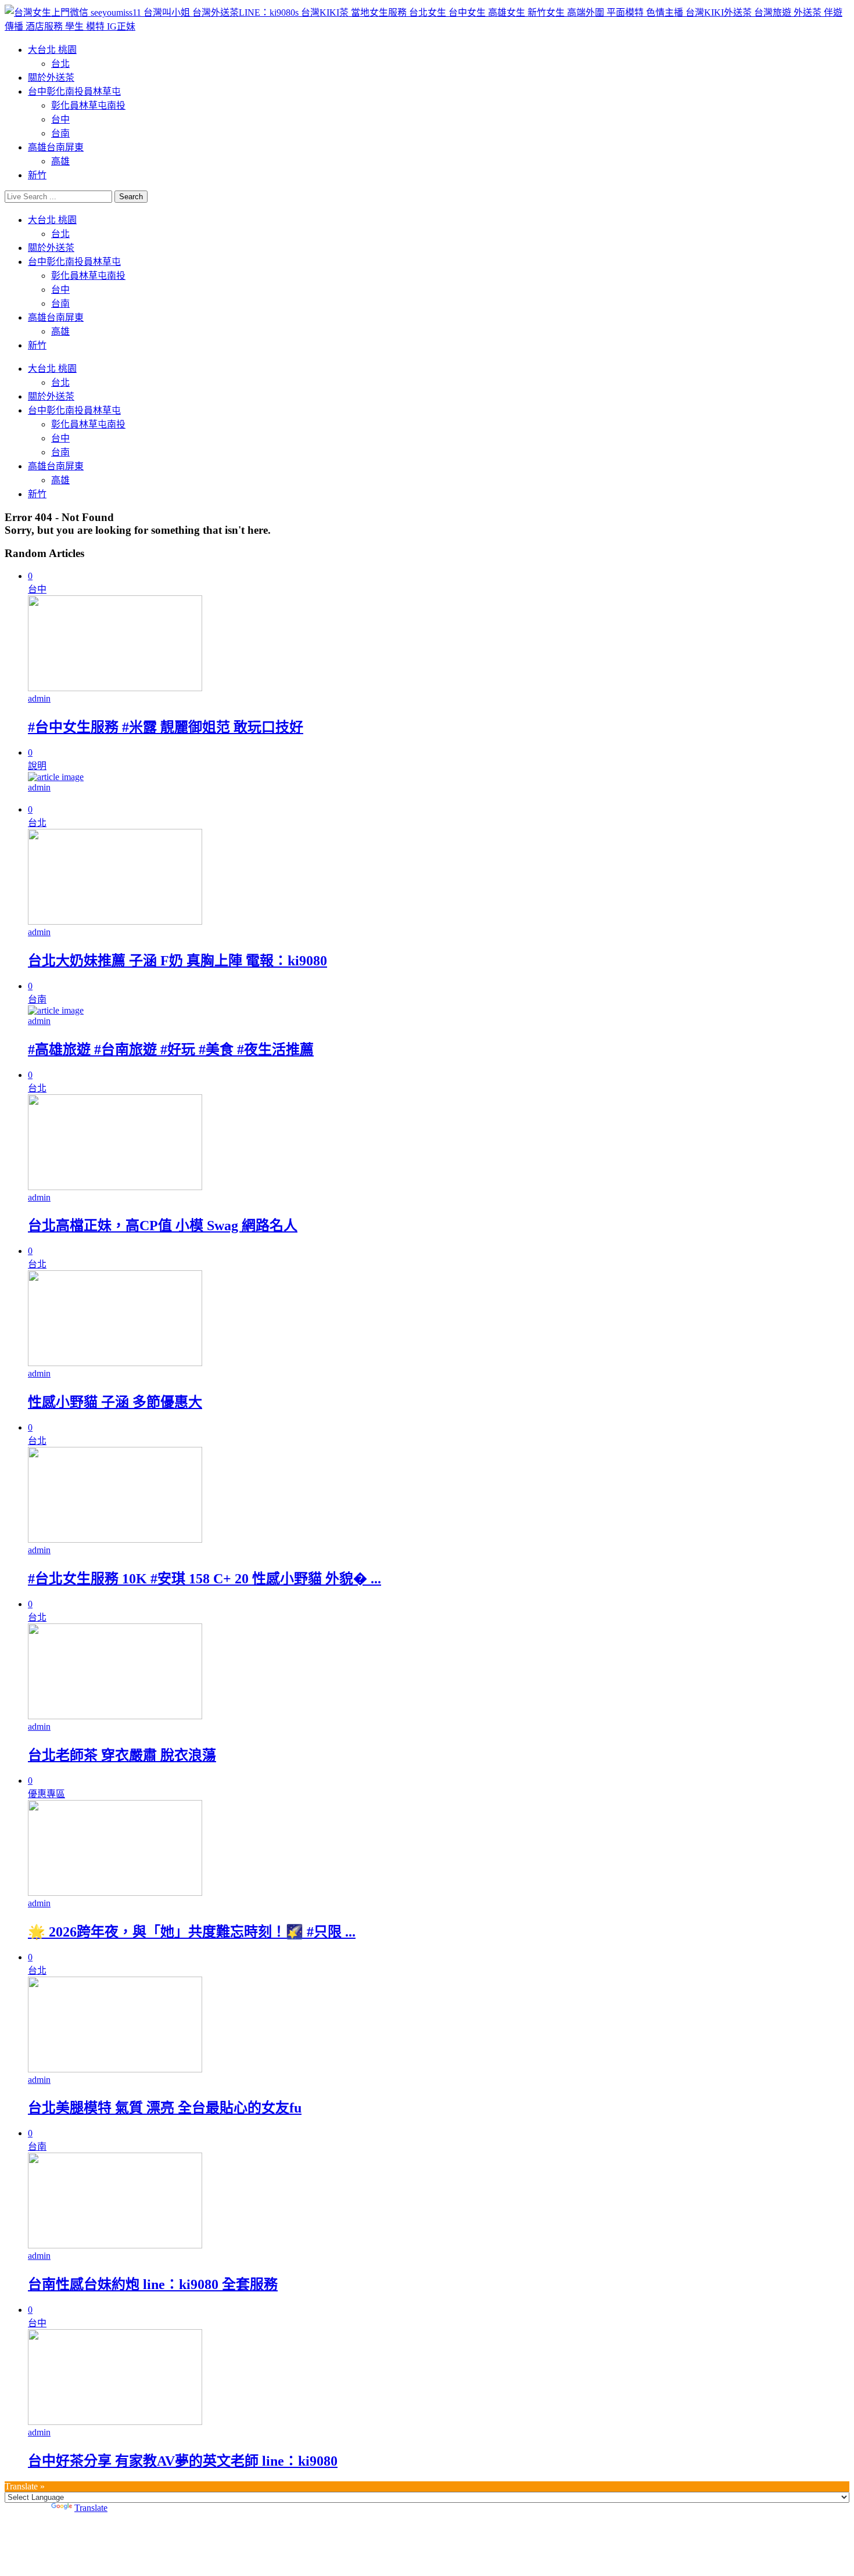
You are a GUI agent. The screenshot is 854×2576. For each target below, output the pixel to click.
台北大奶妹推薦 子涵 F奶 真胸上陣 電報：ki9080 (177, 961)
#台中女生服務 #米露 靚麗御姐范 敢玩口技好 (166, 727)
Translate (91, 2508)
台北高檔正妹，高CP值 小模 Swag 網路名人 (163, 1226)
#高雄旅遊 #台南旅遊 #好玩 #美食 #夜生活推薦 (171, 1050)
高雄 (60, 161)
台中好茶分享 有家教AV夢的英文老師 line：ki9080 (183, 2461)
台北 (60, 64)
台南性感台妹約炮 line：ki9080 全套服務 (153, 2284)
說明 (37, 766)
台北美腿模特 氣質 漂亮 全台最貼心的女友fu (165, 2108)
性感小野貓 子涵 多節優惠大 (115, 1402)
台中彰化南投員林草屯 (74, 91)
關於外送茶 (51, 78)
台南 (60, 133)
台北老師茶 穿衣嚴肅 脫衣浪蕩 (122, 1755)
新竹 (37, 175)
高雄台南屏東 (56, 147)
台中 (60, 119)
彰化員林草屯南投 (88, 105)
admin (39, 698)
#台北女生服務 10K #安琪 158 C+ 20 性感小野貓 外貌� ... (204, 1579)
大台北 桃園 (52, 50)
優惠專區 (46, 1794)
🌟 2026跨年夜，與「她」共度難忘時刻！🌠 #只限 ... (192, 1932)
